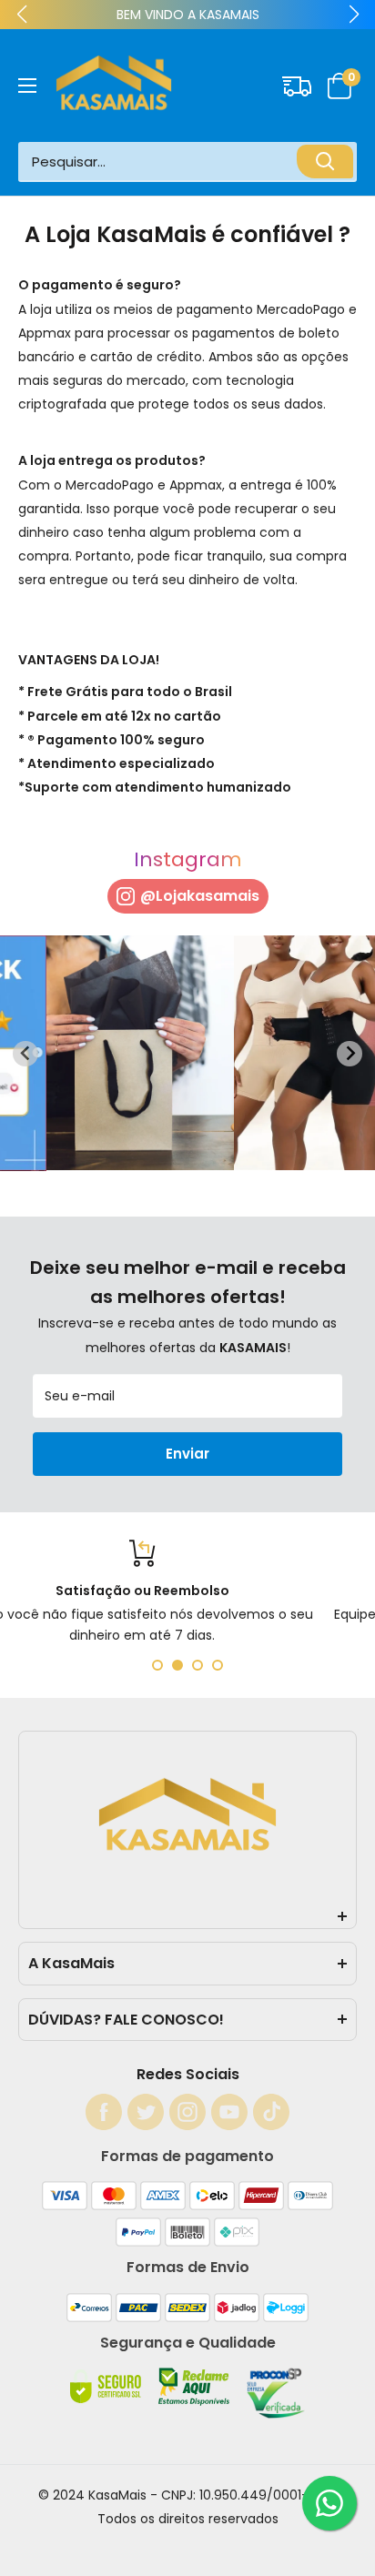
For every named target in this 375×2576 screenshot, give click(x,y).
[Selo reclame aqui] (196, 2401)
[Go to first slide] (350, 1054)
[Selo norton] (107, 2401)
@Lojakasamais (200, 896)
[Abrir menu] (27, 86)
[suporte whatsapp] (329, 2503)
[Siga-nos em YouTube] (229, 2112)
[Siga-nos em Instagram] (187, 2112)
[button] (340, 86)
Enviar (187, 1454)
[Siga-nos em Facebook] (104, 2112)
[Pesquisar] (325, 162)
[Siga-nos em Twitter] (146, 2112)
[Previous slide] (25, 1054)
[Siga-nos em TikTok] (271, 2112)
